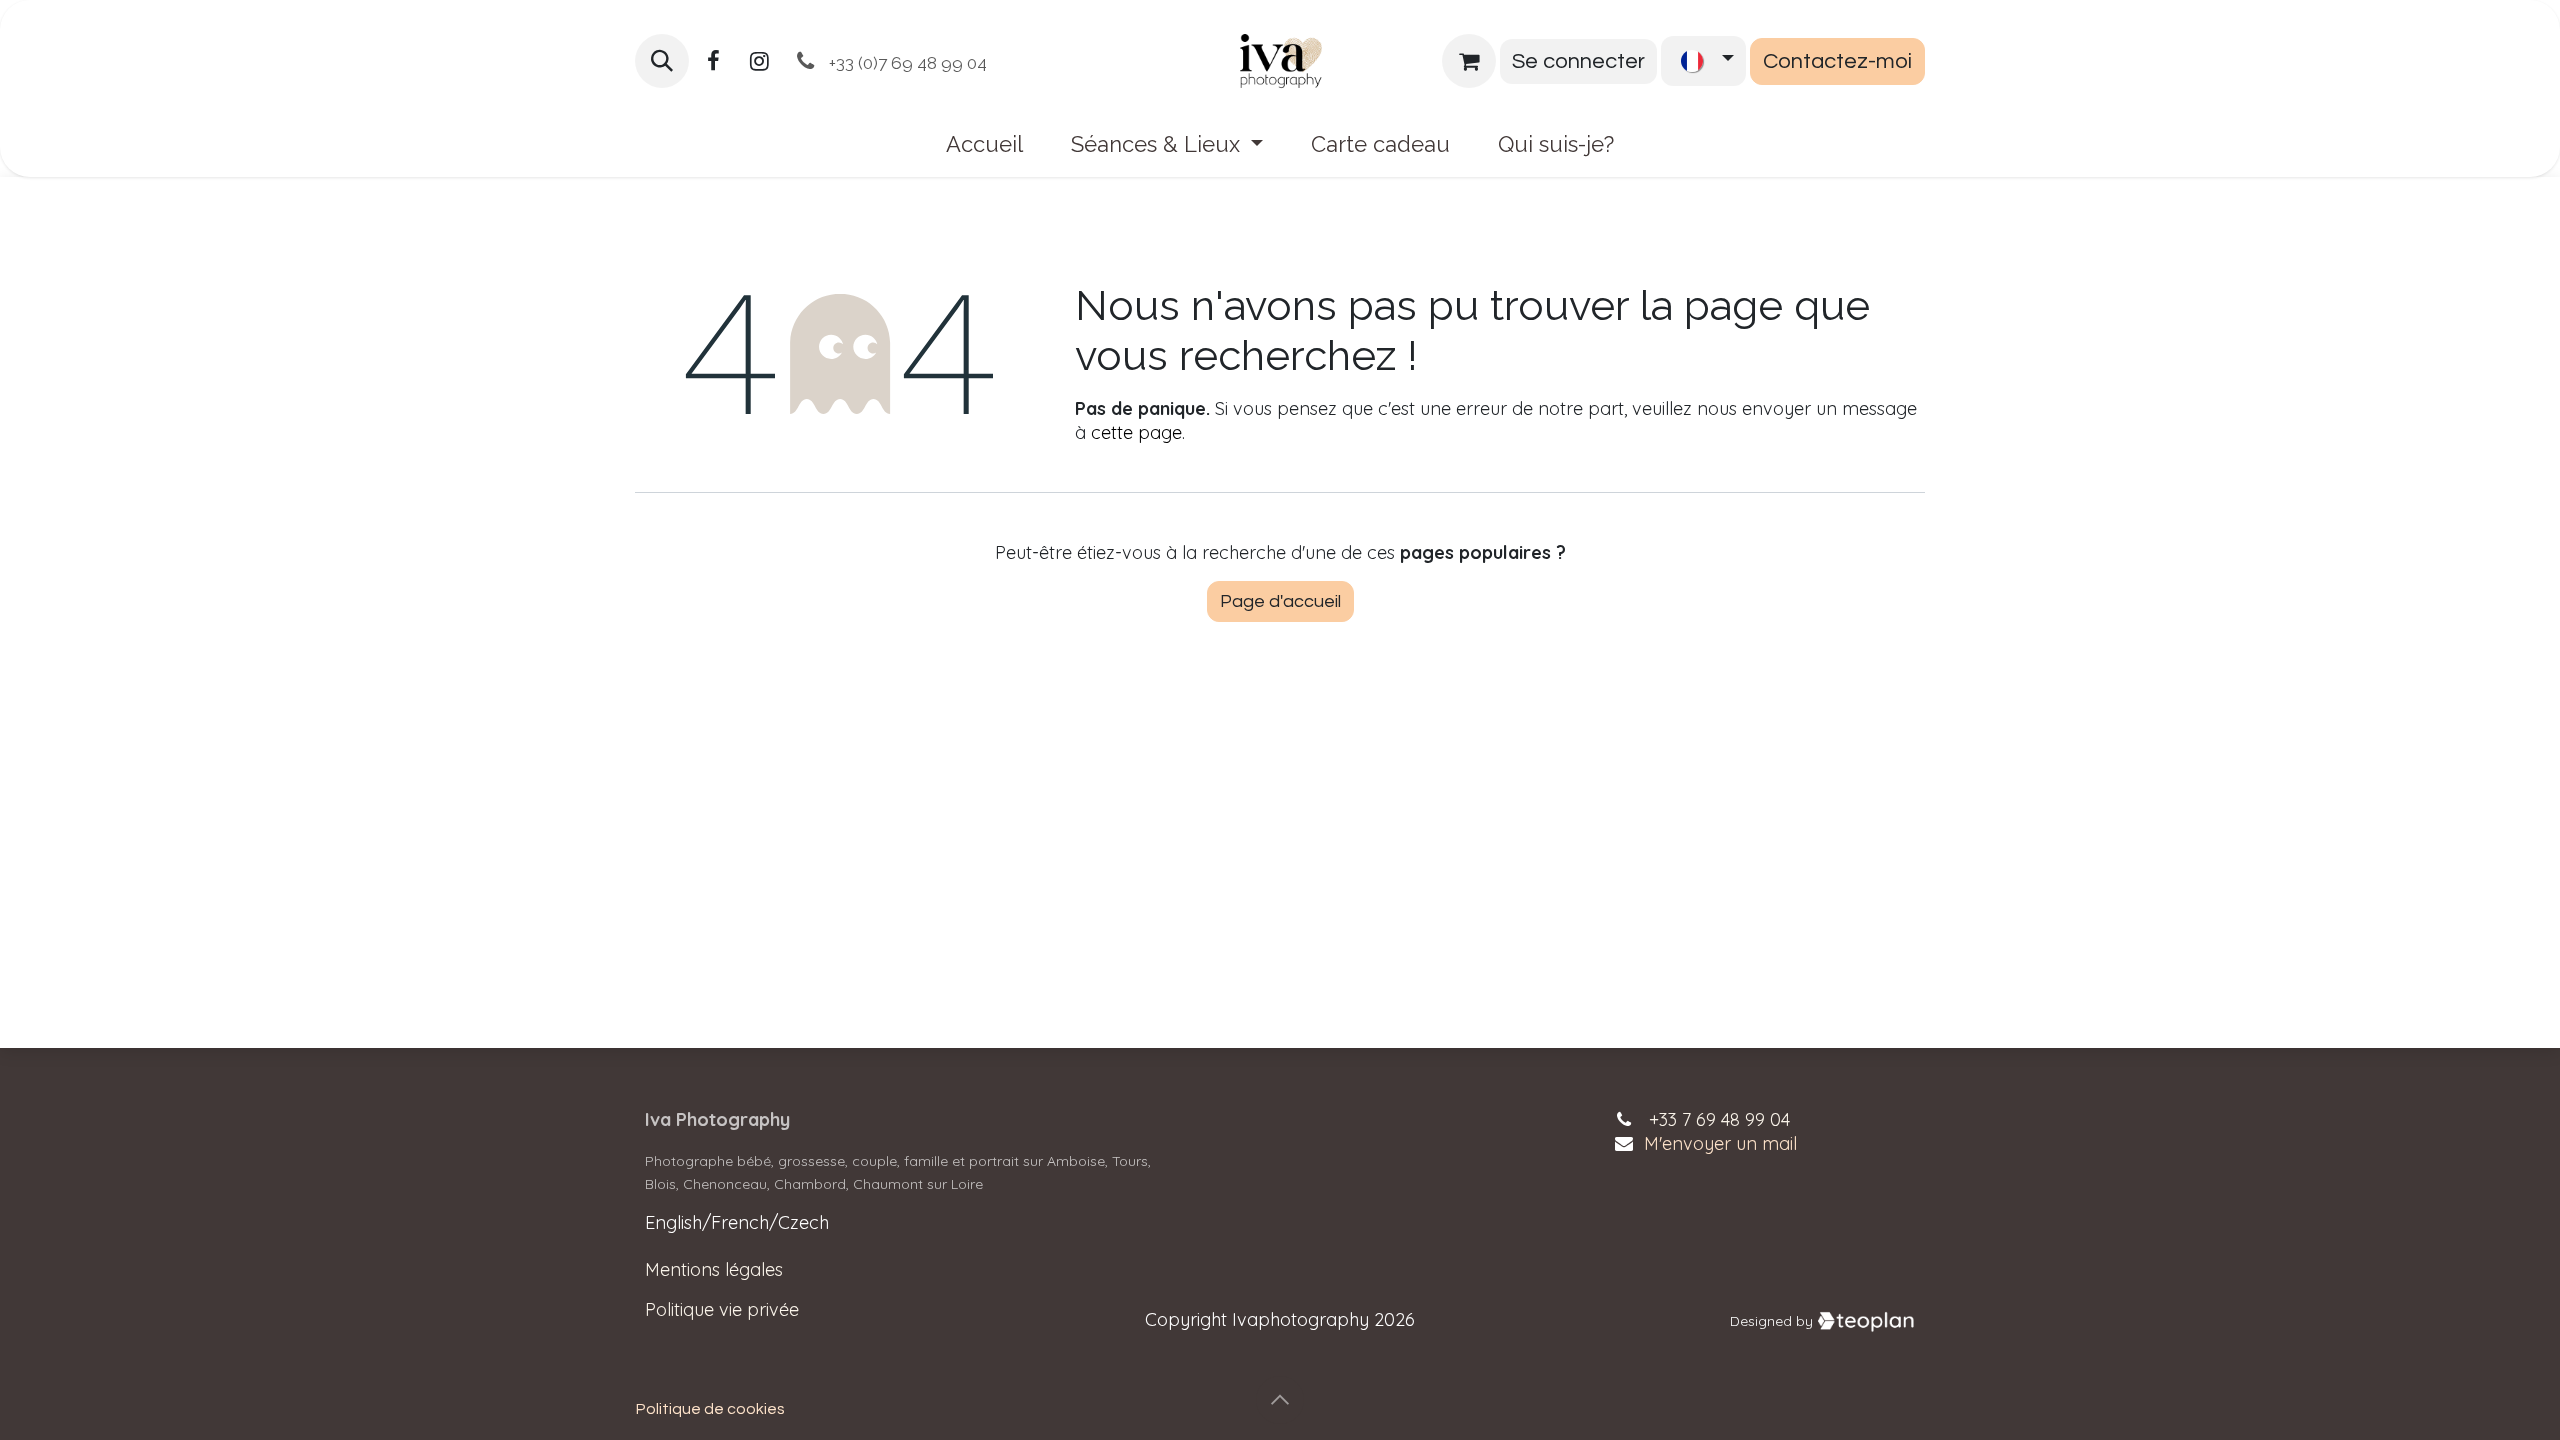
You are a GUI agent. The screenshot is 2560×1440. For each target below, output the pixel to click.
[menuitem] (984, 144)
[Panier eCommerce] (1469, 61)
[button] (662, 61)
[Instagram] (759, 61)
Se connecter (1578, 61)
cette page (1136, 432)
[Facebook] (713, 61)
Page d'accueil (1280, 601)
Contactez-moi (1837, 61)
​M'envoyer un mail (1720, 1143)
